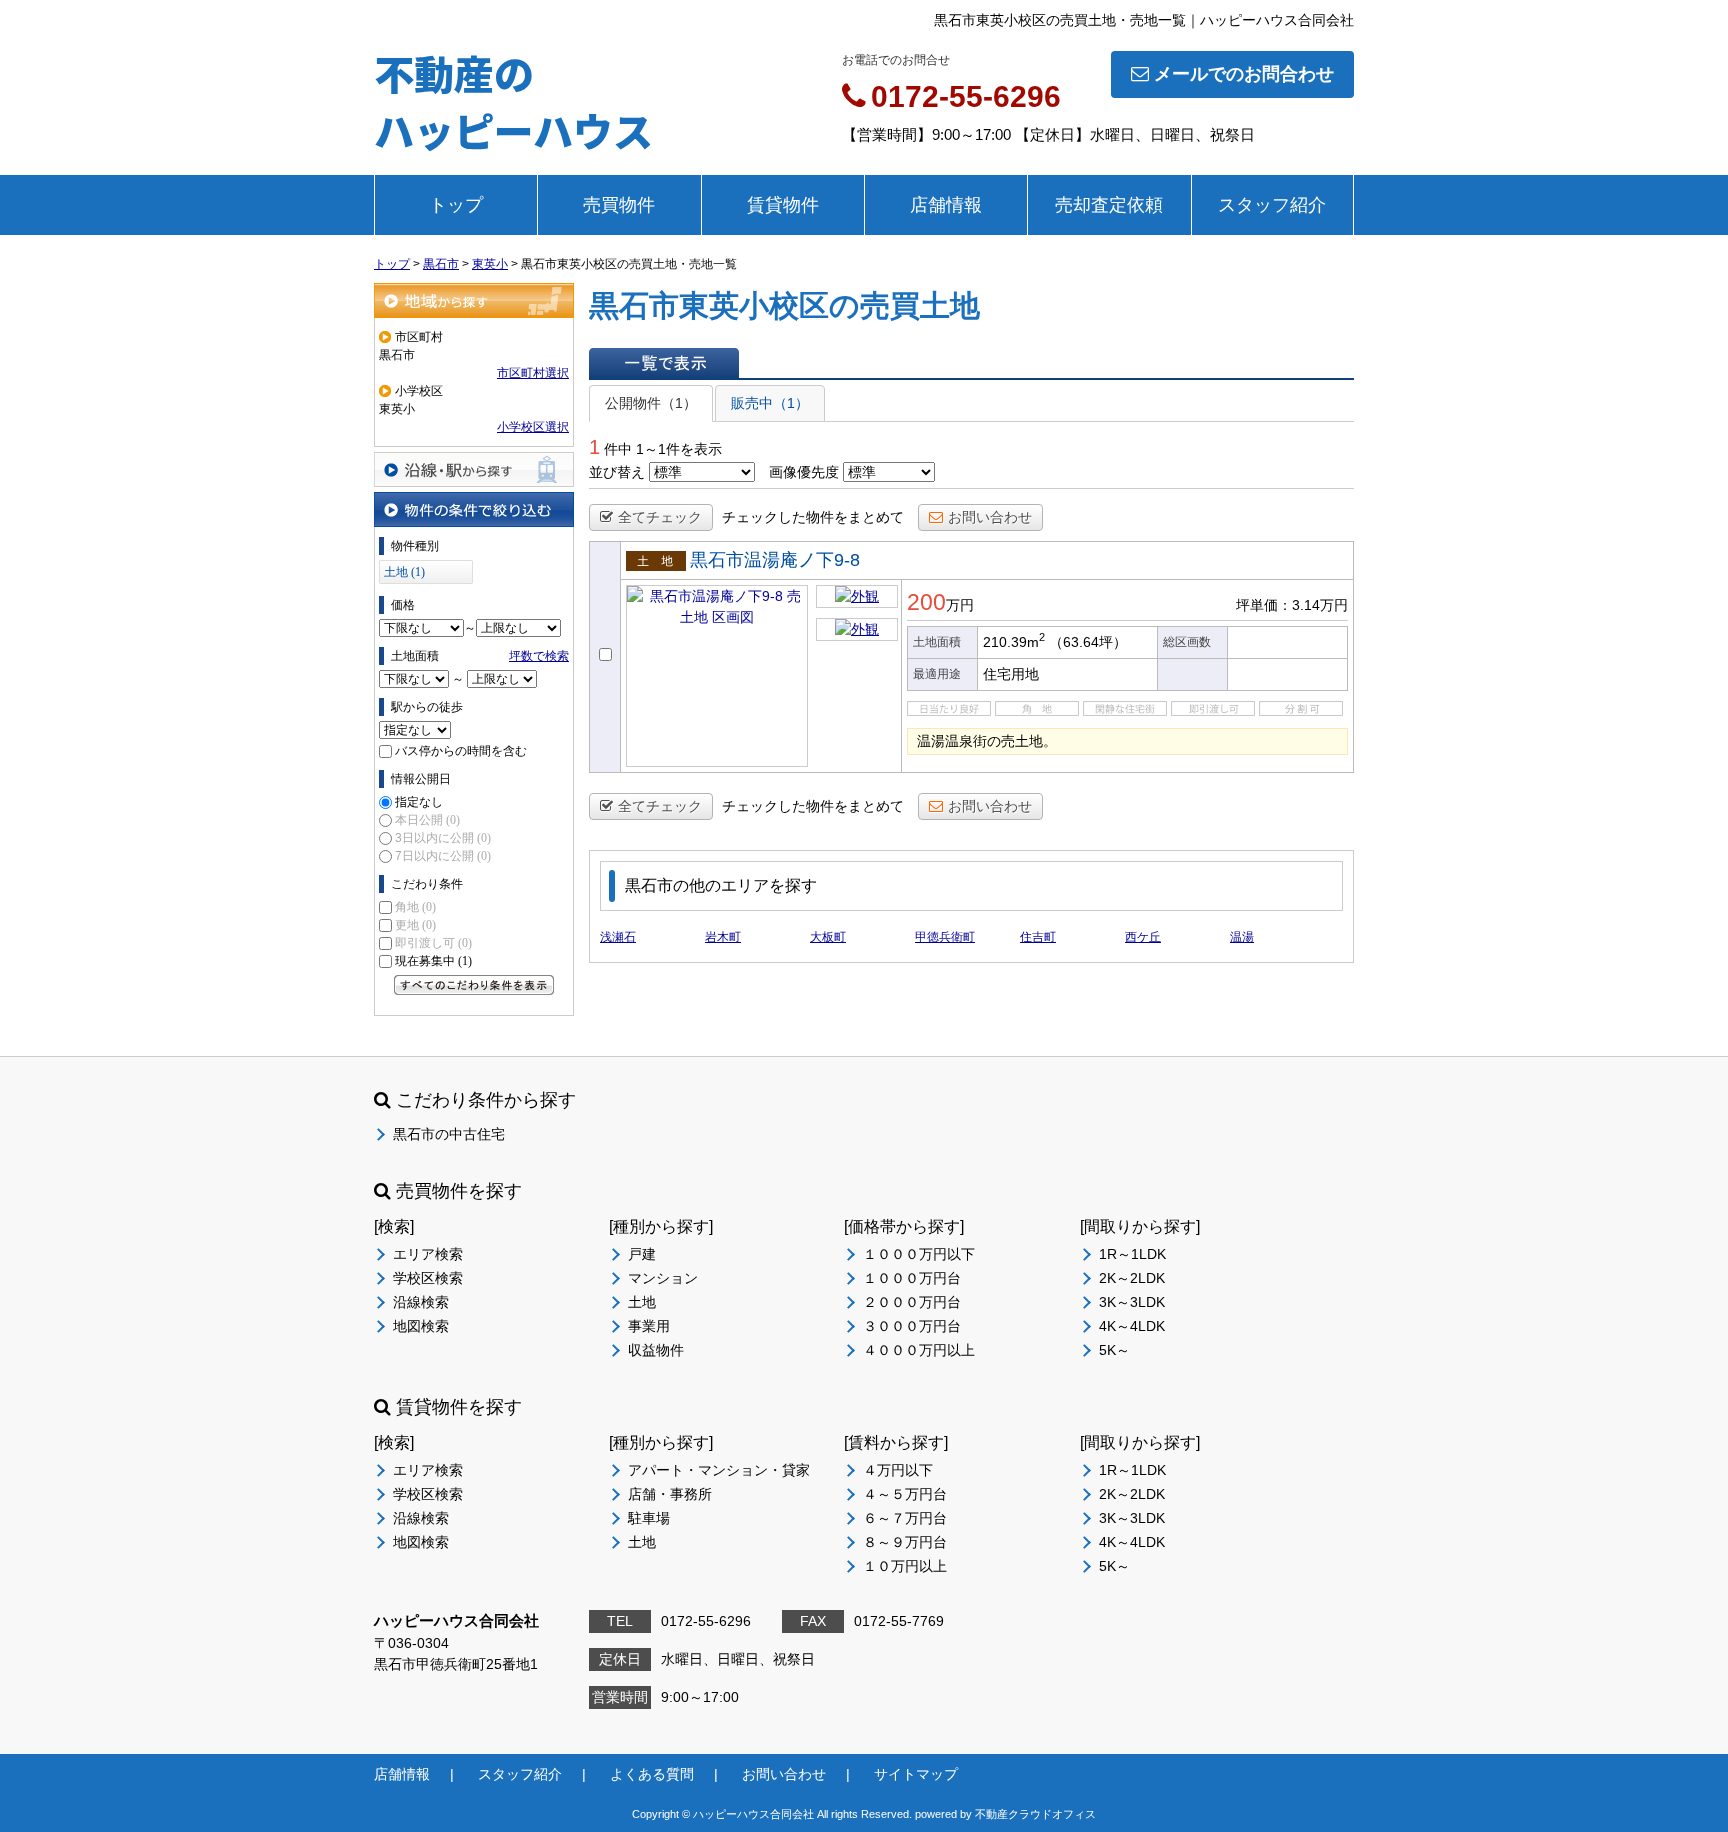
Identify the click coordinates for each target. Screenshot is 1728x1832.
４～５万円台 (905, 1494)
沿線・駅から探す (474, 469)
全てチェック (660, 517)
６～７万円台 (905, 1518)
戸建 (642, 1254)
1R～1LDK (1132, 1254)
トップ (456, 205)
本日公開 (427, 820)
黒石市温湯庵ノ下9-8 (775, 560)
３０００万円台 (912, 1326)
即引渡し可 (433, 943)
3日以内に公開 (443, 838)
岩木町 (723, 937)
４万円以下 (898, 1470)
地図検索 (421, 1326)
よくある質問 (652, 1774)
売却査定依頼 (1109, 205)
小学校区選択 (533, 427)
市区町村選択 (533, 373)
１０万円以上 (905, 1566)
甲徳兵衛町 (945, 937)
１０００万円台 (912, 1278)
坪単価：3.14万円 (1292, 605)
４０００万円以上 (919, 1350)
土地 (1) (404, 572)
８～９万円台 (905, 1542)
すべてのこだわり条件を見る (474, 985)
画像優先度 (804, 472)
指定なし (419, 802)
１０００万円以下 (919, 1254)
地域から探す (474, 300)
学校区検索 (428, 1278)
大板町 (828, 937)
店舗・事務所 (670, 1494)
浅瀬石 (618, 937)
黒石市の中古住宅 (449, 1134)
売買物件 (619, 205)
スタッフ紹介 (1272, 205)
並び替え (617, 472)
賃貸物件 (783, 205)
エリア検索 (428, 1254)
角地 (415, 907)
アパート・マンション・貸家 (719, 1470)
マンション (663, 1278)
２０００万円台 (912, 1302)
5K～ (1114, 1350)
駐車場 (649, 1518)
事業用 (649, 1326)
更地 (415, 925)
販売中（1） (770, 403)
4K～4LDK (1132, 1326)
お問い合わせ (990, 517)
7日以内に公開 (443, 856)
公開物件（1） (651, 403)
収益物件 (656, 1350)
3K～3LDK (1132, 1302)
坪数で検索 (539, 656)
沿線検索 (421, 1302)
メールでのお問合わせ (1244, 74)
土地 (642, 1302)
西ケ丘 (1143, 937)
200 (926, 602)
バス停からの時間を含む (461, 751)
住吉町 (1038, 937)
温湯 (1242, 937)
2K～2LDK (1132, 1278)
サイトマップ (916, 1774)
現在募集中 (433, 961)
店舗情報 (946, 205)
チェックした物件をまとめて (813, 517)
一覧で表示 (664, 363)
